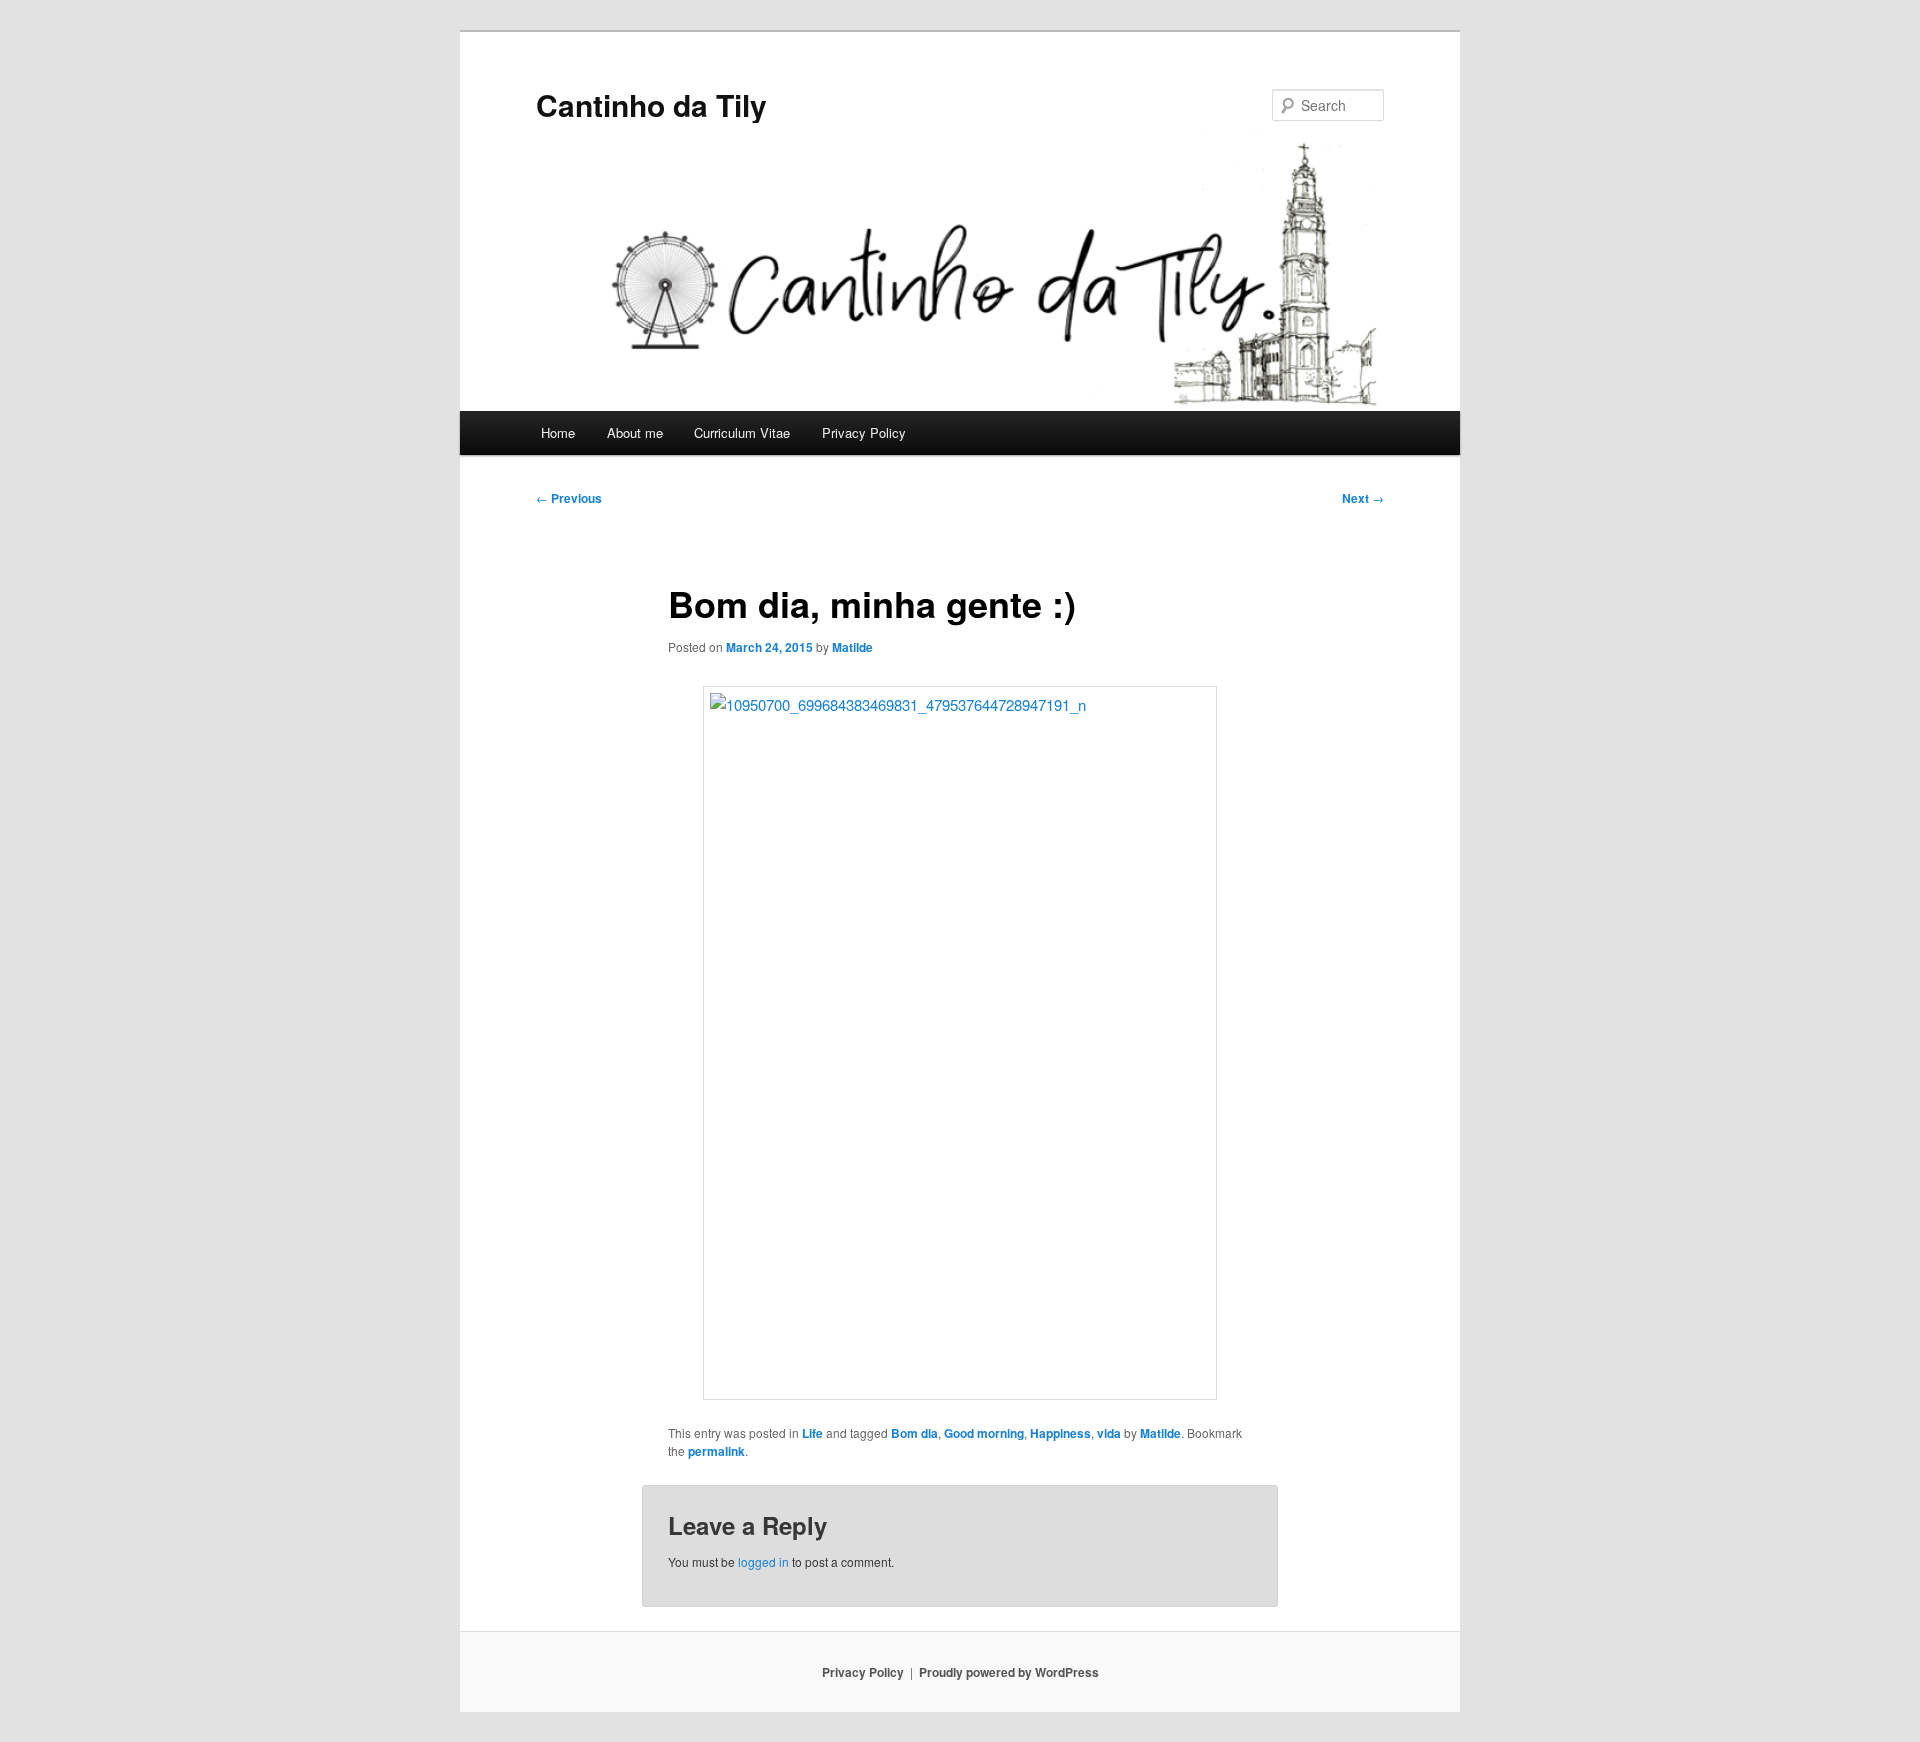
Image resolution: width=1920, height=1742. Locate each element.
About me (635, 432)
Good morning (984, 1433)
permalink (716, 1451)
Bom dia (914, 1433)
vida (1109, 1433)
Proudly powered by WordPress (1009, 1672)
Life (812, 1433)
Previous (569, 498)
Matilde (852, 647)
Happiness (1060, 1433)
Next (1363, 498)
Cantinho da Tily (651, 104)
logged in (763, 1561)
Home (558, 432)
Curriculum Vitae (742, 432)
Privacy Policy (864, 432)
